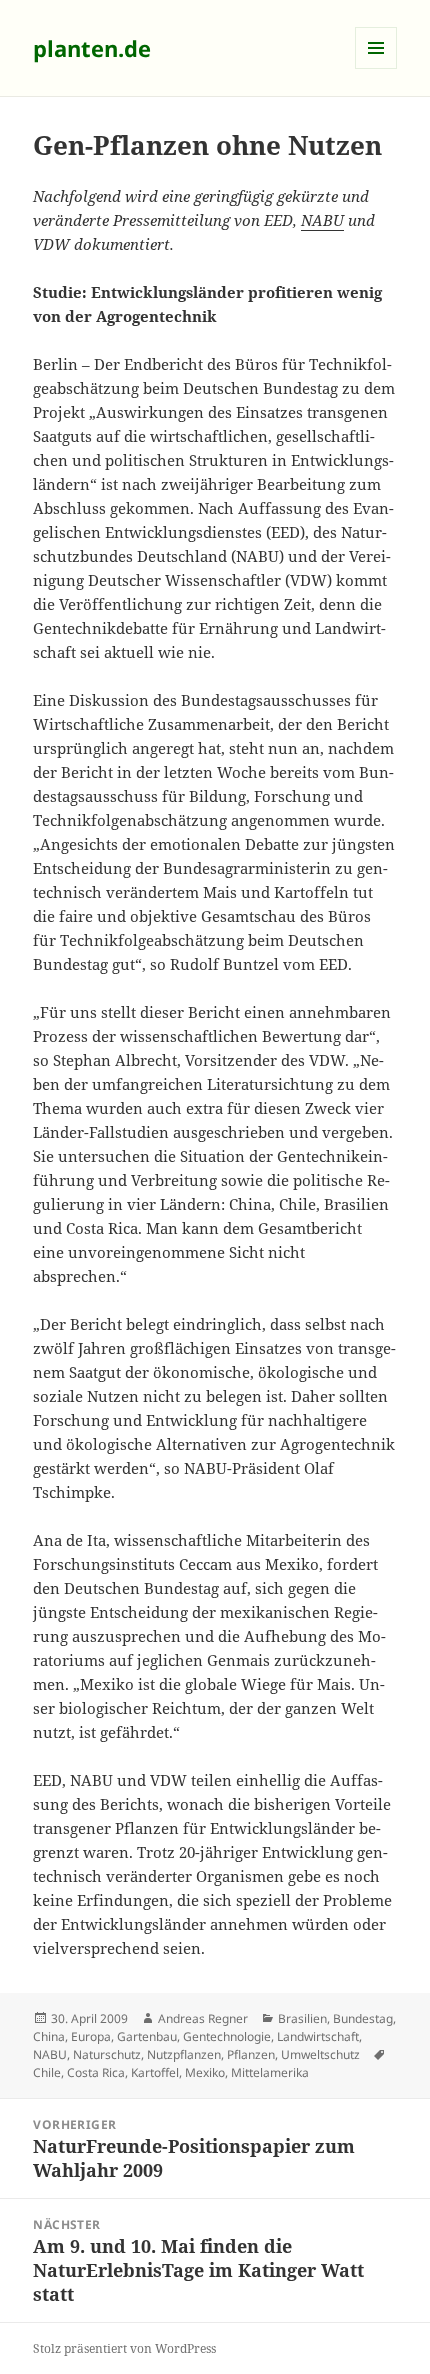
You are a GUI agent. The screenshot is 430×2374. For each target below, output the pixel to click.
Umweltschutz (320, 2054)
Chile (47, 2072)
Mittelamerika (270, 2072)
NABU (322, 220)
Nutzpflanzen (184, 2054)
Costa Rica (96, 2072)
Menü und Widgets (376, 68)
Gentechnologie (227, 2036)
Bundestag (363, 2018)
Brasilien (302, 2018)
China (49, 2036)
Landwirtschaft (318, 2036)
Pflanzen (251, 2054)
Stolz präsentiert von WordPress (124, 2348)
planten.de (92, 48)
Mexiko (205, 2072)
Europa (91, 2036)
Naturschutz (107, 2054)
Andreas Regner (203, 2018)
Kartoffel (155, 2072)
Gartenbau (147, 2036)
